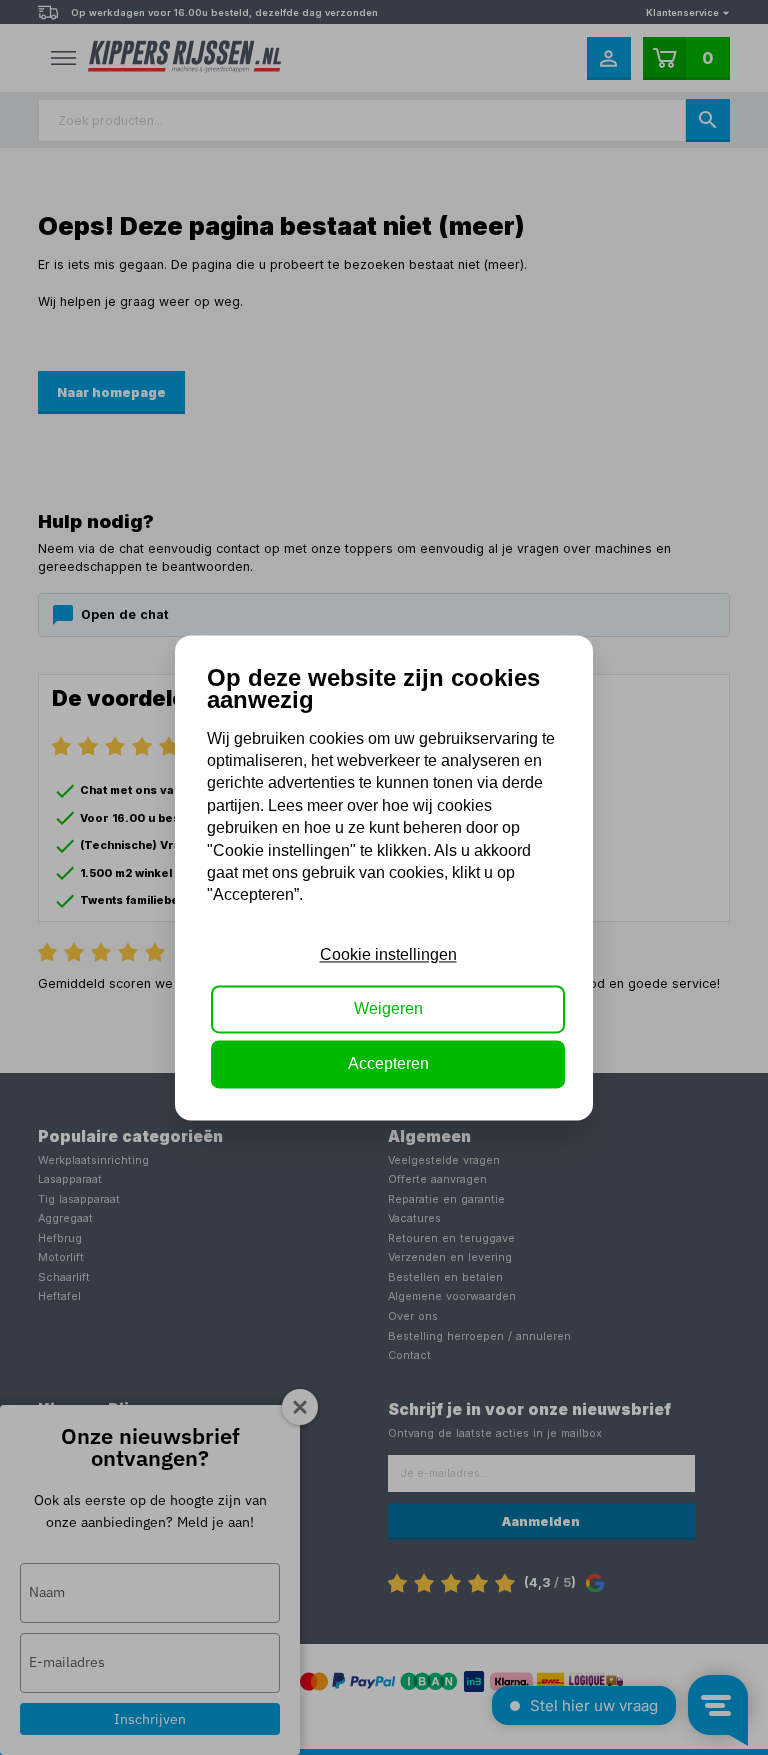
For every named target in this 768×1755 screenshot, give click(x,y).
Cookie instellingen (388, 954)
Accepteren (388, 1063)
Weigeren (388, 1009)
